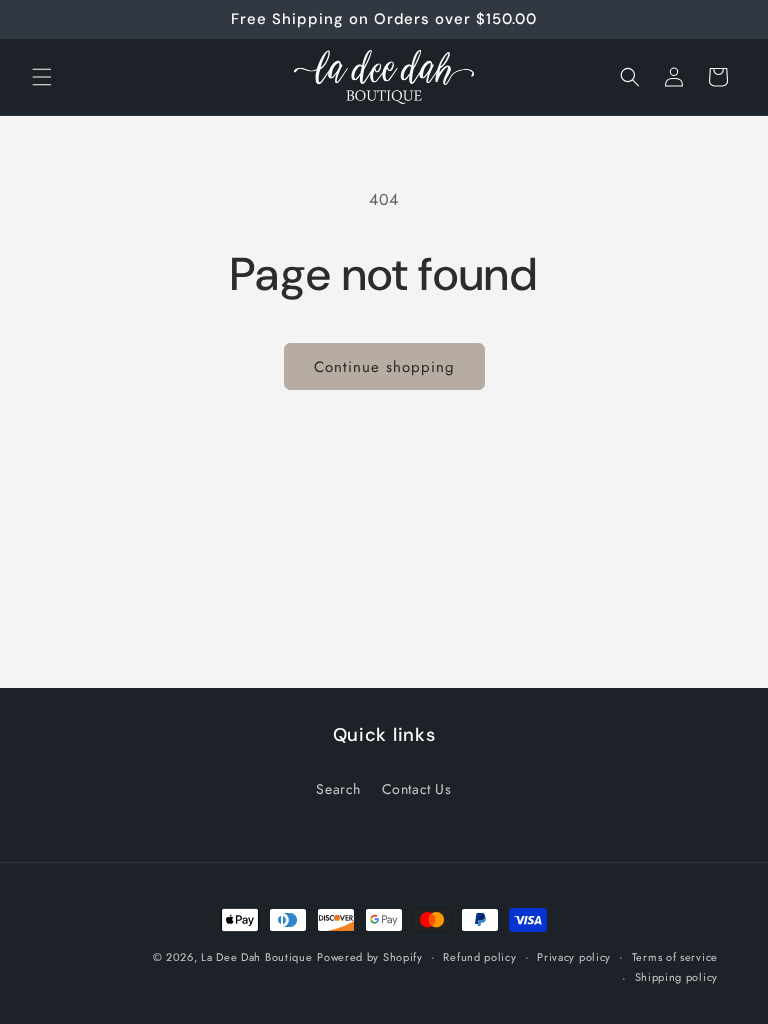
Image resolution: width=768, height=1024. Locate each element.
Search (338, 789)
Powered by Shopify (370, 957)
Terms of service (675, 957)
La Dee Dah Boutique (256, 957)
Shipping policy (677, 977)
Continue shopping (384, 367)
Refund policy (479, 957)
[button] (42, 77)
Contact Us (417, 789)
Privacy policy (574, 957)
